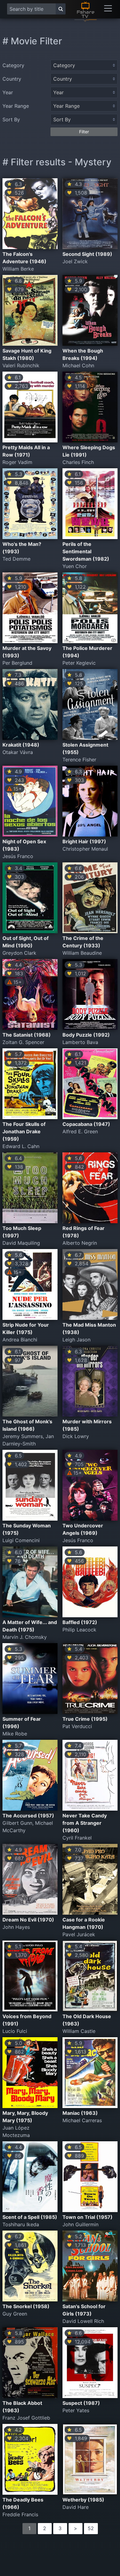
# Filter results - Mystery (57, 162)
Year (8, 92)
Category (13, 65)
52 (91, 2528)
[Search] (61, 9)
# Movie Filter (32, 41)
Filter (84, 132)
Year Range (16, 106)
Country (12, 79)
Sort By (11, 119)
